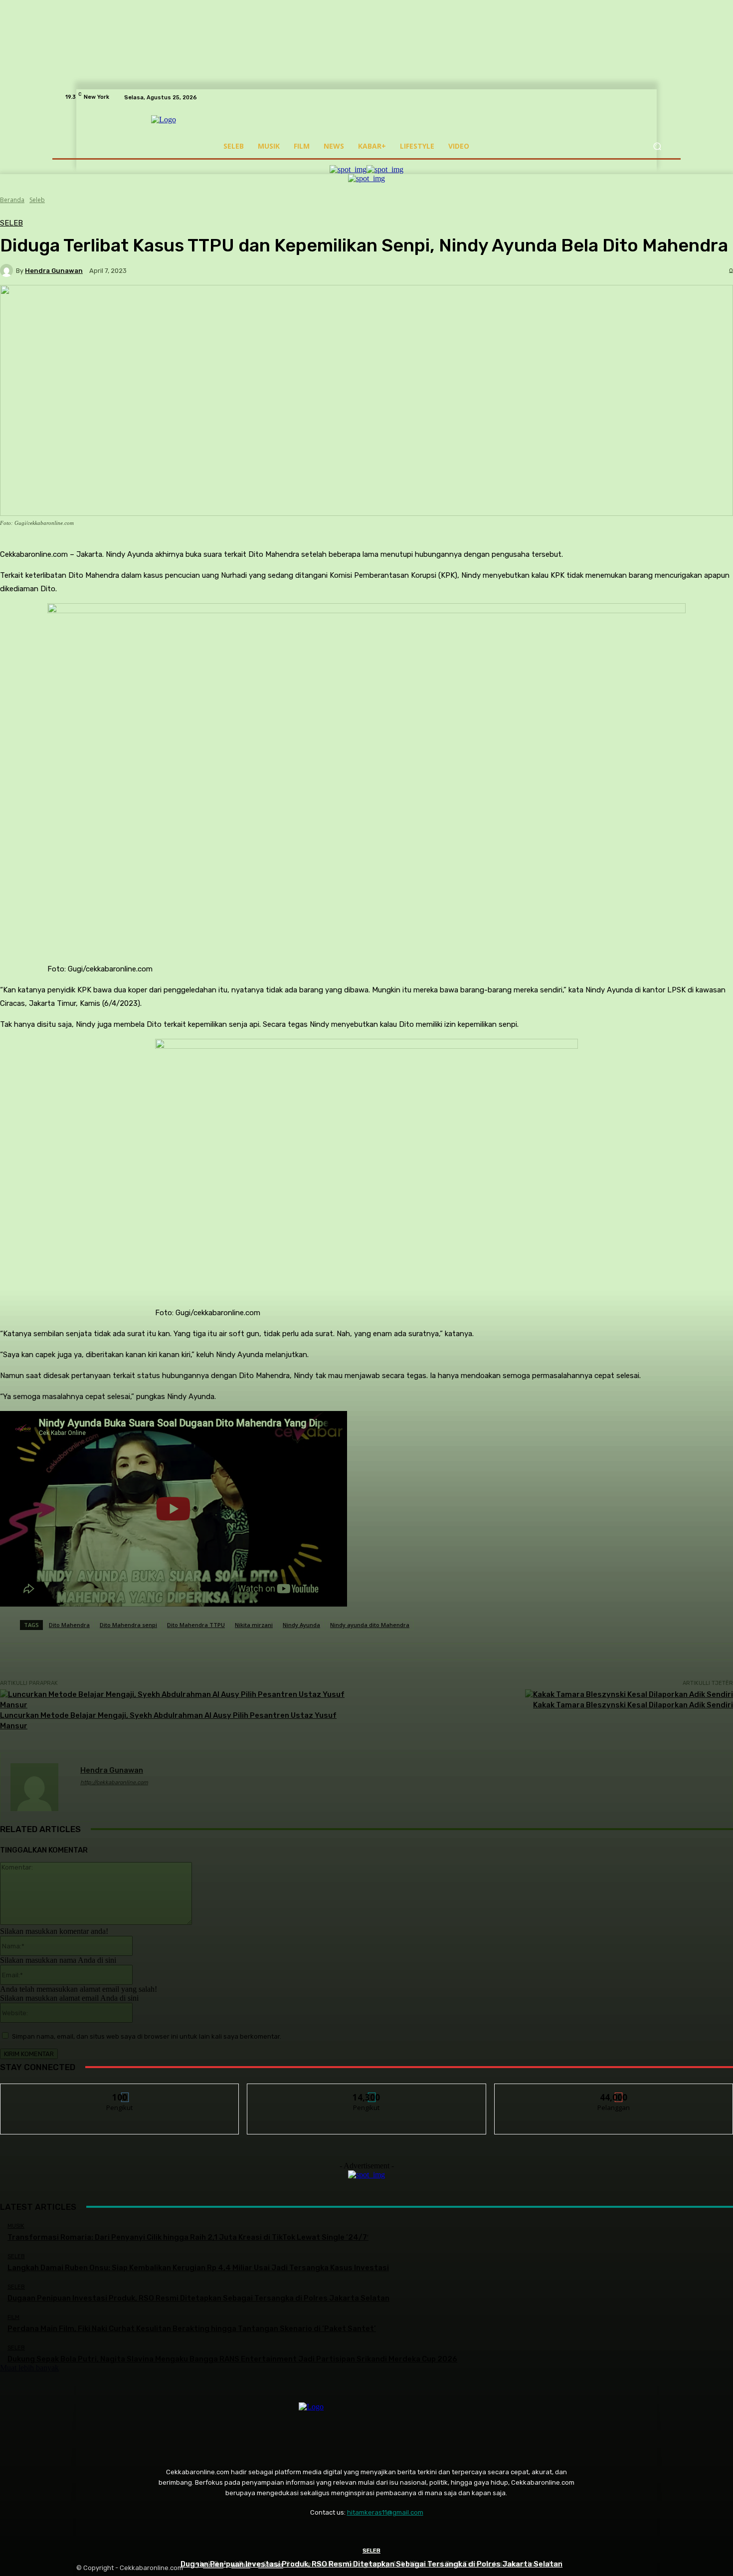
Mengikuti (120, 2091)
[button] (657, 146)
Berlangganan (614, 2091)
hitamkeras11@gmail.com (385, 2512)
